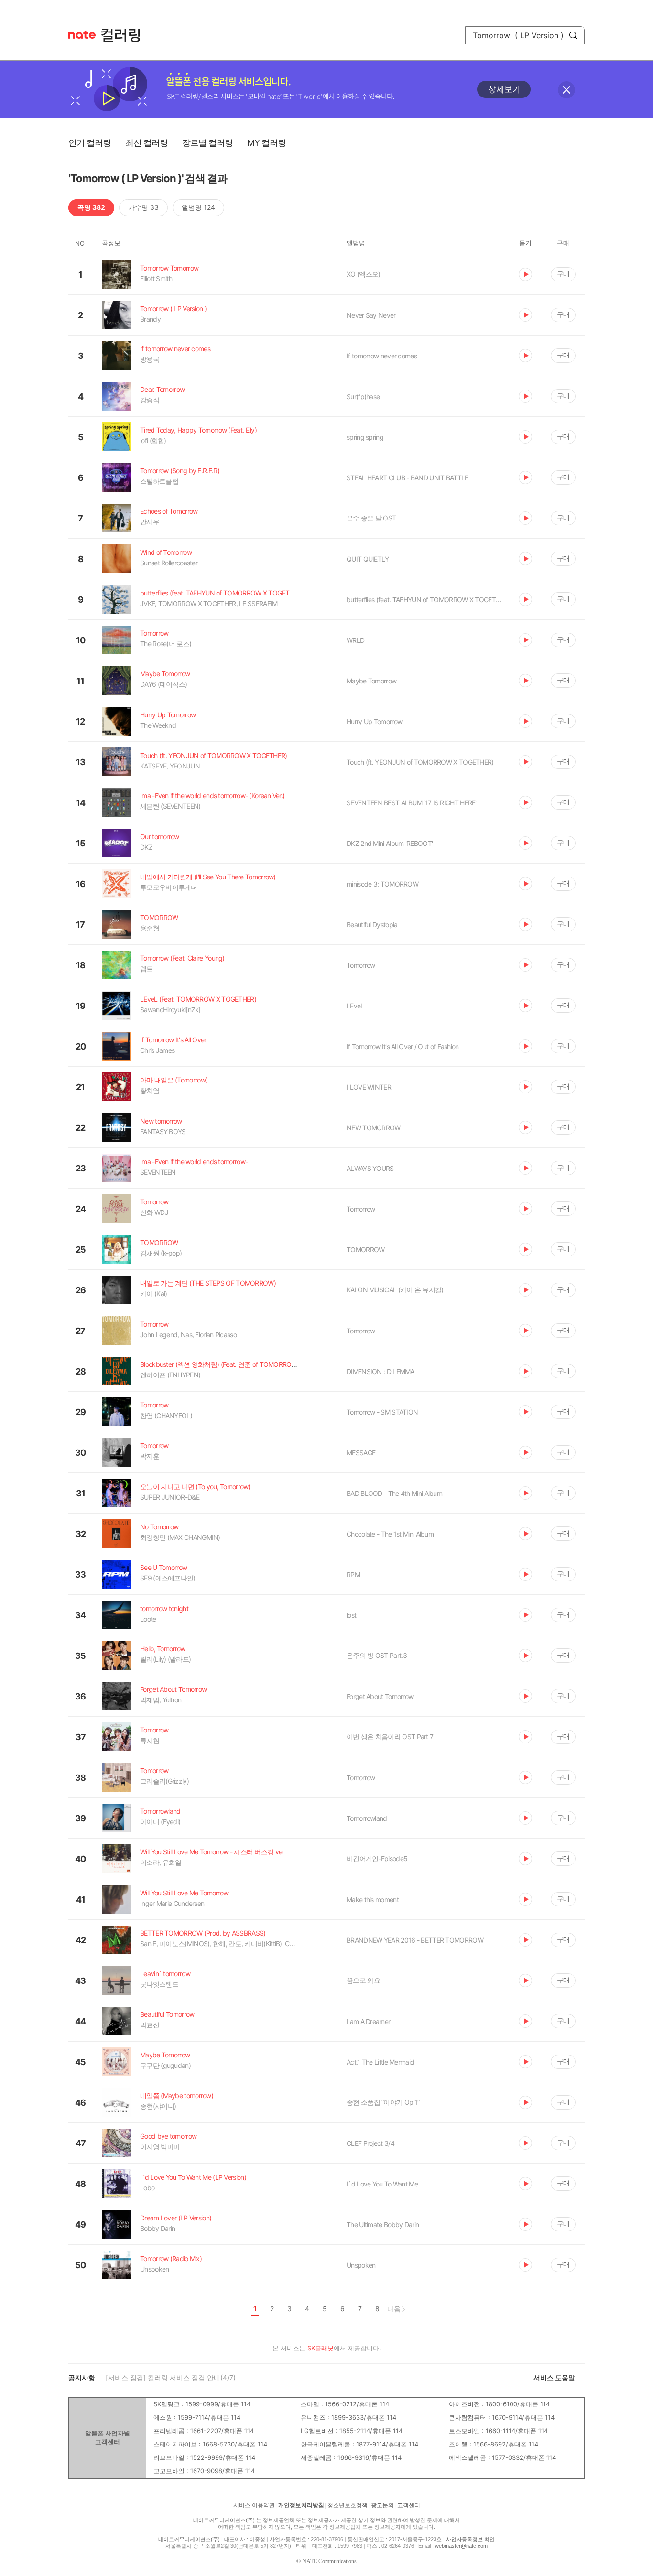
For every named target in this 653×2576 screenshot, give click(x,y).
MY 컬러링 (267, 143)
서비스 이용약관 (254, 2505)
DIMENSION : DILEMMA (381, 1371)
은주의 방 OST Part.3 (377, 1655)
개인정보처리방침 (301, 2505)
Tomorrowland (367, 1818)
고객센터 (409, 2505)
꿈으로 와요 (363, 1980)
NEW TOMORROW (374, 1128)
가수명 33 (143, 207)
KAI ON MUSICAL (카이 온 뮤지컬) (395, 1290)
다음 (394, 2309)
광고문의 (382, 2505)
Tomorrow (361, 965)
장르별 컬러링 (207, 143)
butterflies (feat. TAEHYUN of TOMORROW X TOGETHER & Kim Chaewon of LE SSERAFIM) (425, 600)
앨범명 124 (198, 207)
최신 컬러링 (147, 143)
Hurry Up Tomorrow (374, 721)
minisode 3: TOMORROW (382, 884)
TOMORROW (365, 1250)
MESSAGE (361, 1453)
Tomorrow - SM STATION (382, 1412)
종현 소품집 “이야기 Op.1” (383, 2102)
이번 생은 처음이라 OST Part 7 (390, 1737)
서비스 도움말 (554, 2377)
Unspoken (361, 2265)
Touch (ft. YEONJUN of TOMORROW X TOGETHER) (420, 762)
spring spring (365, 437)
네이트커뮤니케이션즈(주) (224, 2520)
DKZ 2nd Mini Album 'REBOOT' (390, 843)
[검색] (573, 35)
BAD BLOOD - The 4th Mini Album (394, 1493)
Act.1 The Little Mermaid (380, 2062)
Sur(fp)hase (363, 396)
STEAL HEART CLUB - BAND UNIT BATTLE (408, 478)
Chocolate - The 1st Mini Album (390, 1534)
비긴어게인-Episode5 (377, 1858)
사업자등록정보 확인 (470, 2539)
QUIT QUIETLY (368, 559)
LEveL (355, 1006)
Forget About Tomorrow (380, 1696)
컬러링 (125, 35)
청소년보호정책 (348, 2505)
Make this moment (373, 1900)
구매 (563, 274)
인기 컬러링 (90, 143)
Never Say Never (371, 315)
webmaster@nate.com (461, 2546)
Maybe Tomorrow (371, 681)
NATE (82, 35)
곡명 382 (91, 207)
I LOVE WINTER (369, 1087)
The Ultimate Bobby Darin (383, 2224)
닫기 (566, 90)
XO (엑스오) (363, 274)
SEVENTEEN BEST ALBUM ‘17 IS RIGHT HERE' (412, 803)
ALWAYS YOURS (370, 1168)
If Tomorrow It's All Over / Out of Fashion (403, 1046)
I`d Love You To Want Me (382, 2184)
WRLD (355, 640)
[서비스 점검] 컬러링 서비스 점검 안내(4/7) (171, 2377)
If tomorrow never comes (382, 356)
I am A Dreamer (368, 2021)
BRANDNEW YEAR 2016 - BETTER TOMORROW (415, 1940)
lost (351, 1615)
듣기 (525, 274)
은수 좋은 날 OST (371, 518)
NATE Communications (329, 2561)
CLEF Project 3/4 (370, 2143)
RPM (353, 1575)
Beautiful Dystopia (372, 925)
